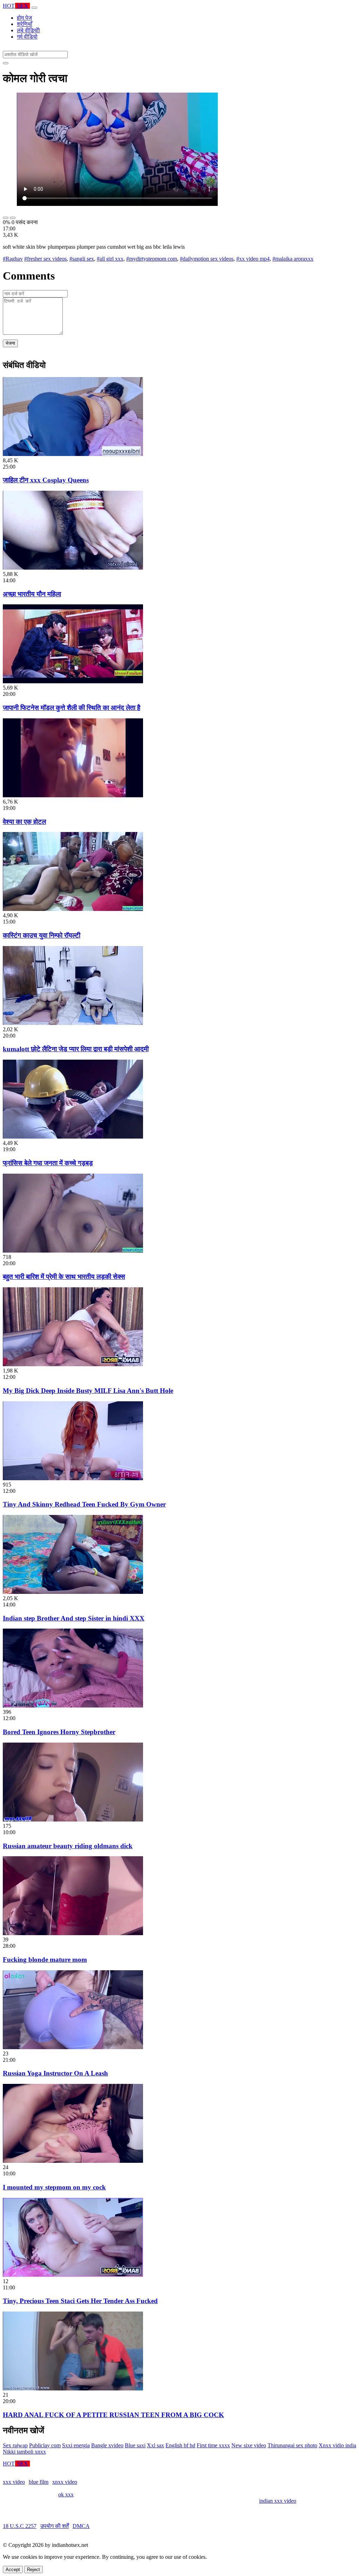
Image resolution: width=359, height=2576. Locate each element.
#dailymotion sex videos (207, 259)
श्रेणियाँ (25, 24)
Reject (33, 2570)
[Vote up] (6, 218)
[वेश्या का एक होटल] (73, 795)
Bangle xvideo (107, 2445)
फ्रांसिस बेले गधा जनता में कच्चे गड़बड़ (48, 1163)
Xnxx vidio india (337, 2445)
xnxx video (65, 2482)
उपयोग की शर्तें (55, 2526)
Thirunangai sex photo (292, 2445)
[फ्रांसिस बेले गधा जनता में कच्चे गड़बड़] (73, 1137)
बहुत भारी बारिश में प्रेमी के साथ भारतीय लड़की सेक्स (64, 1277)
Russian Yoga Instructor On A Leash (55, 2073)
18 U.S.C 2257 (20, 2526)
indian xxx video (278, 2501)
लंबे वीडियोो (28, 30)
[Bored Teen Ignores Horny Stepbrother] (73, 1706)
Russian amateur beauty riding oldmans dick (68, 1846)
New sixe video (249, 2445)
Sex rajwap (15, 2445)
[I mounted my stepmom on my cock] (73, 2161)
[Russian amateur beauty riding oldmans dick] (73, 1820)
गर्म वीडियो (27, 37)
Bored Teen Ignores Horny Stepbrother (59, 1732)
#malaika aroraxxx (293, 259)
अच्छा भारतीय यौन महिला (32, 594)
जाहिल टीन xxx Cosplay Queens (46, 480)
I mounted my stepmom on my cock (54, 2187)
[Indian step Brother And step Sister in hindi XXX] (73, 1592)
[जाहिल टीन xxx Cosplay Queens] (73, 454)
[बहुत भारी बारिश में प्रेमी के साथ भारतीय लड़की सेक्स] (73, 1251)
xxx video (14, 2482)
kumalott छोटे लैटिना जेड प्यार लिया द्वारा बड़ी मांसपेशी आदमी (76, 1049)
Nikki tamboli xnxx (24, 2452)
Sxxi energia (76, 2445)
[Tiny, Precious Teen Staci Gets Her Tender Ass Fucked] (73, 2275)
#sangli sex (82, 259)
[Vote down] (13, 218)
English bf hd (180, 2445)
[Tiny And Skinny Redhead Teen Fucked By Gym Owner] (73, 1478)
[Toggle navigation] (34, 8)
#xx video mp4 (253, 259)
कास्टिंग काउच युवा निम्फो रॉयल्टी (42, 935)
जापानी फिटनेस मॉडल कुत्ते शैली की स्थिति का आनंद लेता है (72, 708)
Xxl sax (155, 2445)
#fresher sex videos (45, 259)
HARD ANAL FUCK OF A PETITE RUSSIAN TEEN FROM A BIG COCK (113, 2415)
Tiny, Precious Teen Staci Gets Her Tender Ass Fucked (80, 2301)
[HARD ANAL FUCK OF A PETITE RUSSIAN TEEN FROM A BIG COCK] (73, 2389)
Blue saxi (135, 2445)
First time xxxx (213, 2445)
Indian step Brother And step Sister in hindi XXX (74, 1618)
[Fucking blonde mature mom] (73, 1933)
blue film (39, 2482)
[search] (6, 63)
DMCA (81, 2526)
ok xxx (66, 2494)
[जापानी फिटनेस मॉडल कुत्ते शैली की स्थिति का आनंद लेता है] (73, 681)
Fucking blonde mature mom (45, 1960)
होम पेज (24, 18)
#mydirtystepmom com (152, 259)
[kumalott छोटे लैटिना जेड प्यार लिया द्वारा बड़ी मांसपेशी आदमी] (73, 1023)
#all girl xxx (110, 259)
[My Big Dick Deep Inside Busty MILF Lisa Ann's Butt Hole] (73, 1364)
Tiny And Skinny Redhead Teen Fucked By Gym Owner (84, 1504)
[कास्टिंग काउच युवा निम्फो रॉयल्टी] (73, 909)
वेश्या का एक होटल (24, 822)
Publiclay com (45, 2445)
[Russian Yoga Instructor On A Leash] (73, 2047)
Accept (13, 2570)
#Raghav (13, 259)
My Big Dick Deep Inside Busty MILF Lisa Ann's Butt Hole (88, 1391)
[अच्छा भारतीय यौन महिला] (73, 568)
